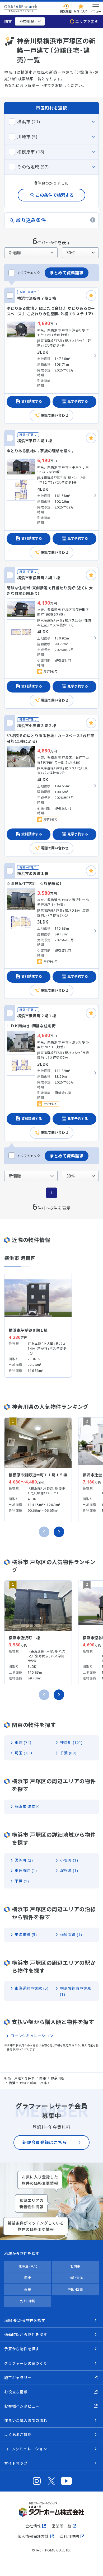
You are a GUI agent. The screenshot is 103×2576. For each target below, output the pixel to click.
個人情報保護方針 (33, 2536)
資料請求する (32, 401)
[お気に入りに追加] (91, 295)
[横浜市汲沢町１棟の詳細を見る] (51, 931)
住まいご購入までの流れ (26, 2420)
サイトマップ (16, 2463)
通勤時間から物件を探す (26, 2335)
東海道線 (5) (26, 1935)
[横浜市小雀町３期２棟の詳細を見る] (51, 786)
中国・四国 (75, 2289)
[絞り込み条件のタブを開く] (51, 220)
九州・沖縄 (28, 2301)
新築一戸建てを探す (19, 2078)
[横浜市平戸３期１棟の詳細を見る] (51, 495)
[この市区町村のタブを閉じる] (51, 122)
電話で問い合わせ (55, 415)
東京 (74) (23, 1742)
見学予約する (78, 401)
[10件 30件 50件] (80, 253)
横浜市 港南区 (27, 1807)
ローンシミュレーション (32, 2036)
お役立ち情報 (16, 2392)
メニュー (96, 11)
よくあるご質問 (18, 2435)
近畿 (28, 2289)
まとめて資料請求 (67, 273)
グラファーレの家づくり (26, 2363)
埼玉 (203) (24, 1753)
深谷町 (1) (69, 1870)
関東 (28, 2278)
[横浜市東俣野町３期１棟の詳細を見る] (51, 638)
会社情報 (33, 2526)
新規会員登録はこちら (45, 2142)
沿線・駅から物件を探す (25, 2320)
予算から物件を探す (22, 2349)
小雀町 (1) (69, 1860)
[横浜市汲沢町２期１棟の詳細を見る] (51, 1073)
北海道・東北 (28, 2266)
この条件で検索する (55, 195)
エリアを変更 (87, 22)
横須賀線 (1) (71, 1935)
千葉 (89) (68, 1753)
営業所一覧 (62, 2526)
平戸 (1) (22, 1881)
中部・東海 (75, 2278)
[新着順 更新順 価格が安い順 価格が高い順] (31, 253)
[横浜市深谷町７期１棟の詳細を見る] (51, 356)
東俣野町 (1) (26, 1870)
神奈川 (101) (71, 1742)
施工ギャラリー (18, 2378)
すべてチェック (29, 273)
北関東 (75, 2266)
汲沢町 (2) (24, 1860)
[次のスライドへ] (59, 1532)
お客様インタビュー (22, 2406)
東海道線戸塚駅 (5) (32, 1988)
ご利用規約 (69, 2536)
